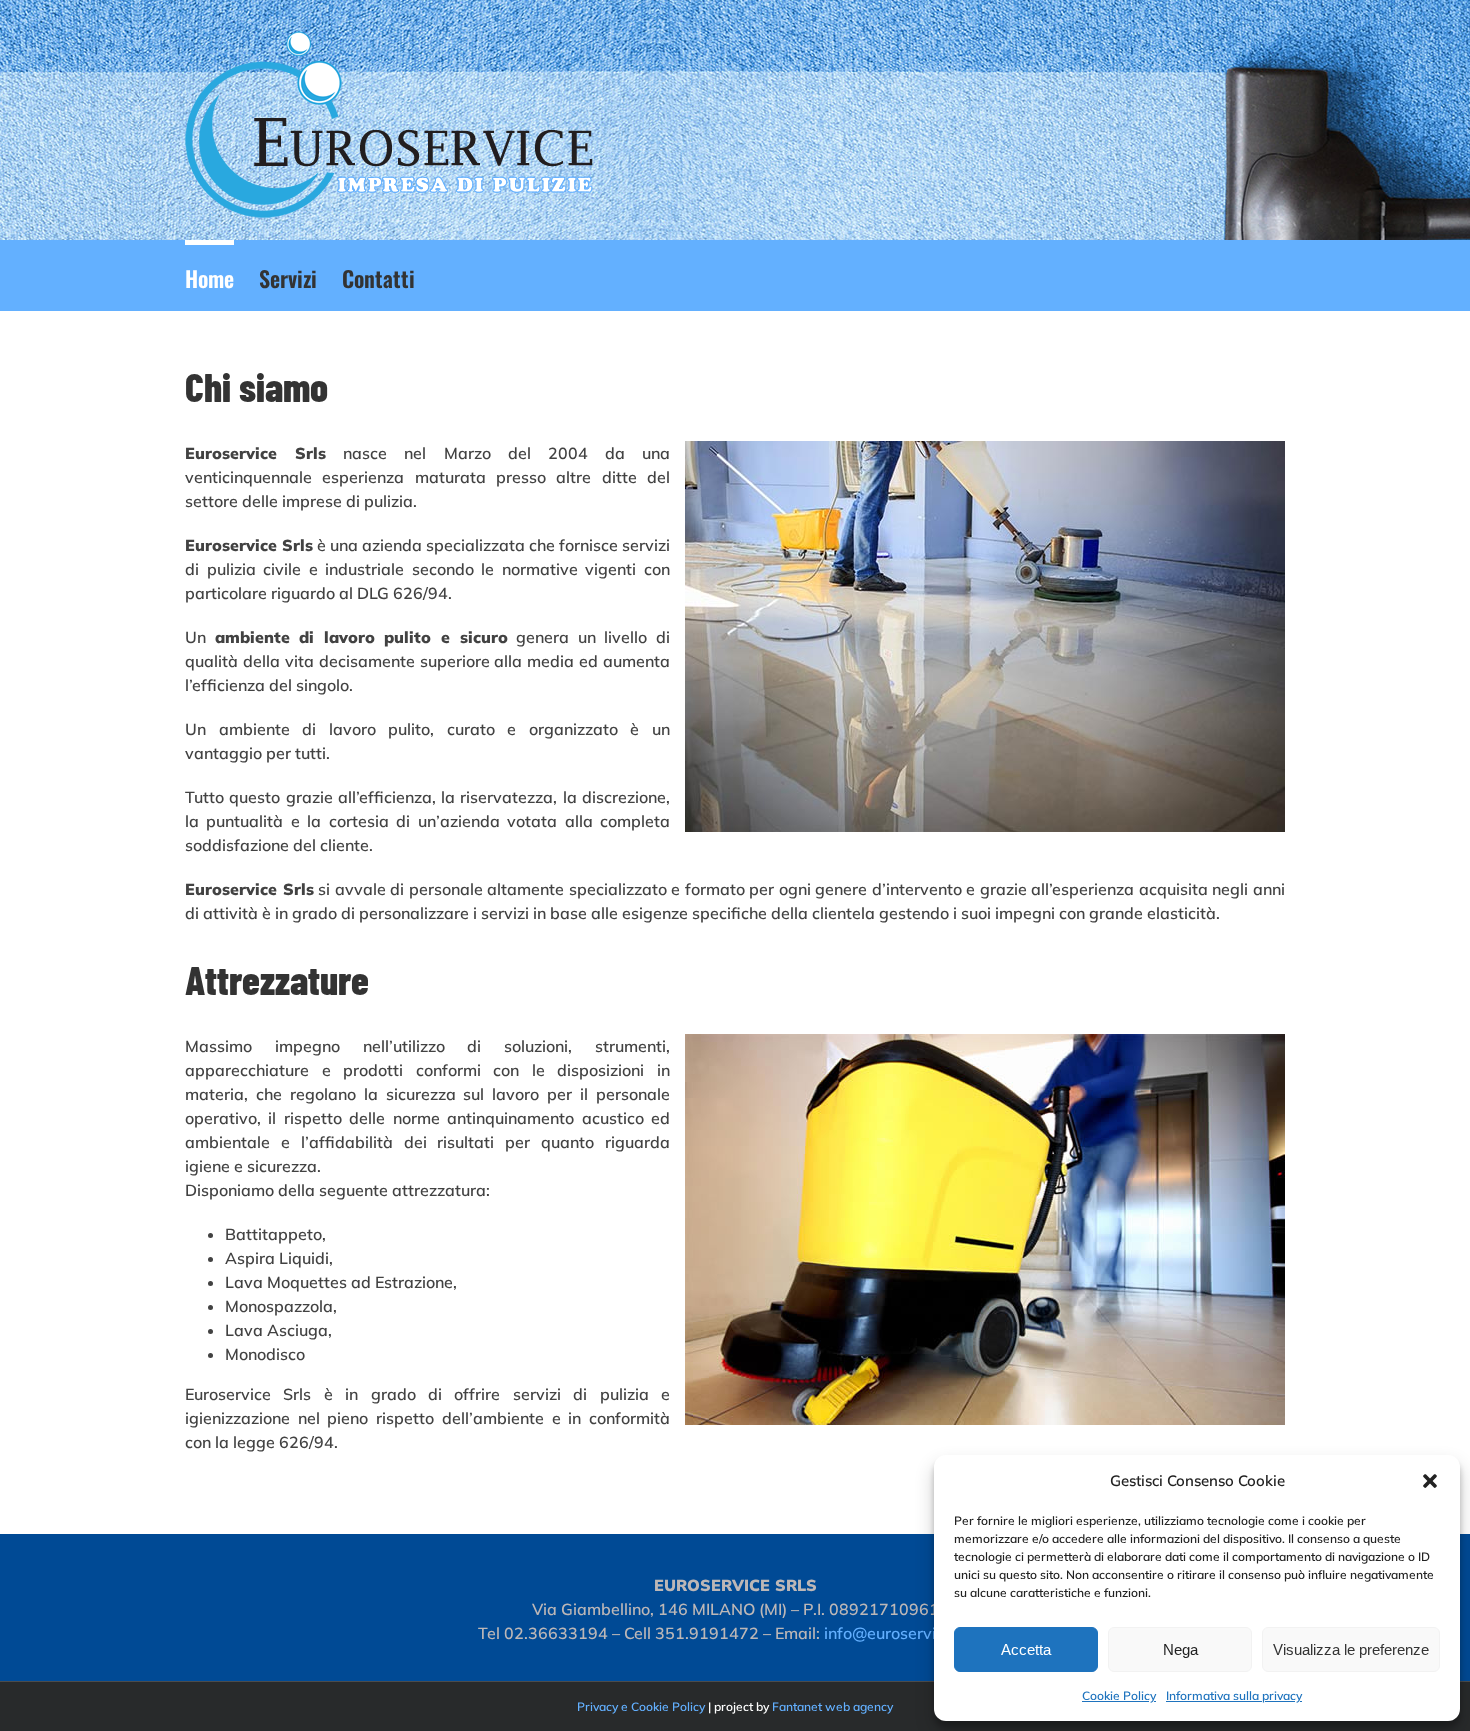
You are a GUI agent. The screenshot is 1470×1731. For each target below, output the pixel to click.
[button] (1430, 1481)
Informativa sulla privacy (1234, 1695)
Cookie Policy (1119, 1695)
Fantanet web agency (832, 1706)
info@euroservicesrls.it (908, 1633)
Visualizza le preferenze (1351, 1649)
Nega (1180, 1649)
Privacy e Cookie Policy (641, 1706)
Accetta (1026, 1649)
